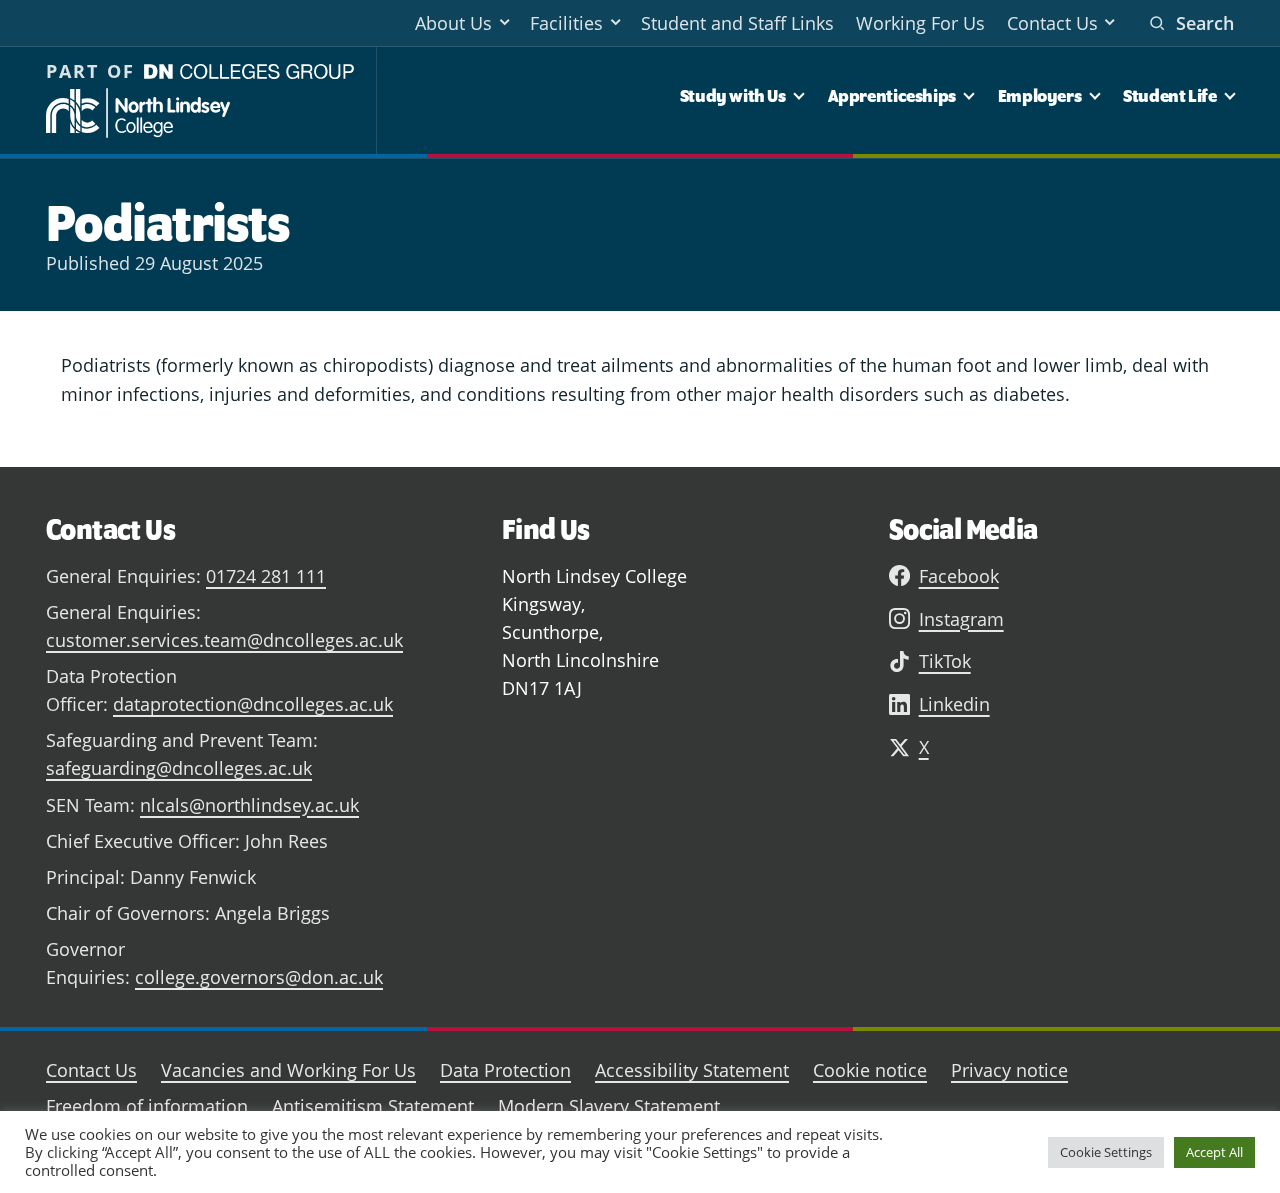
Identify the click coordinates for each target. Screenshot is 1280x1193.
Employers (1040, 95)
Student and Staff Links (737, 23)
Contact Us (1052, 23)
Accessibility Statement (692, 1070)
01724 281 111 (266, 576)
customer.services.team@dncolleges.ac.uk (224, 640)
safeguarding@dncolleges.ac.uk (179, 768)
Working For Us (920, 23)
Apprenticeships (892, 95)
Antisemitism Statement (373, 1106)
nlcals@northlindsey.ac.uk (249, 805)
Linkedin (954, 704)
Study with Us (733, 95)
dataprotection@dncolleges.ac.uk (253, 704)
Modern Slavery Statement (609, 1106)
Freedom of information (147, 1106)
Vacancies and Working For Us (288, 1070)
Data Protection (505, 1070)
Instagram (961, 619)
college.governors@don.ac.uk (259, 977)
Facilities (566, 23)
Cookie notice (870, 1070)
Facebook (959, 576)
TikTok (945, 661)
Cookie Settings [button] (1106, 1152)
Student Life (1169, 95)
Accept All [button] (1214, 1152)
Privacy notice (1009, 1070)
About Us (453, 23)
